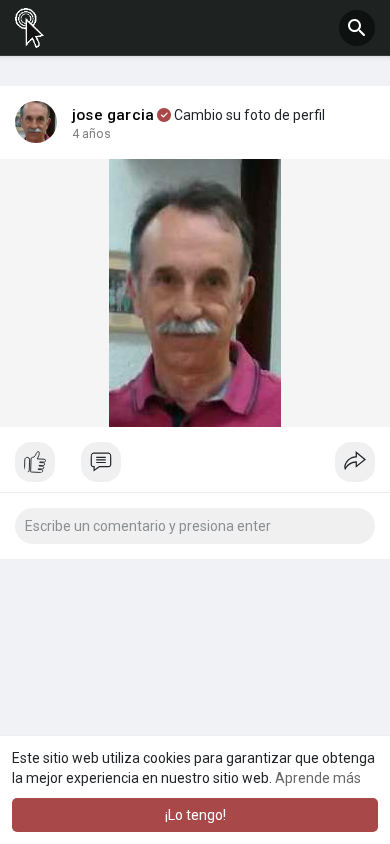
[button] (357, 28)
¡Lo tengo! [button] (195, 815)
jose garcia (113, 115)
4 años (91, 134)
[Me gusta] (195, 467)
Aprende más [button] (318, 778)
